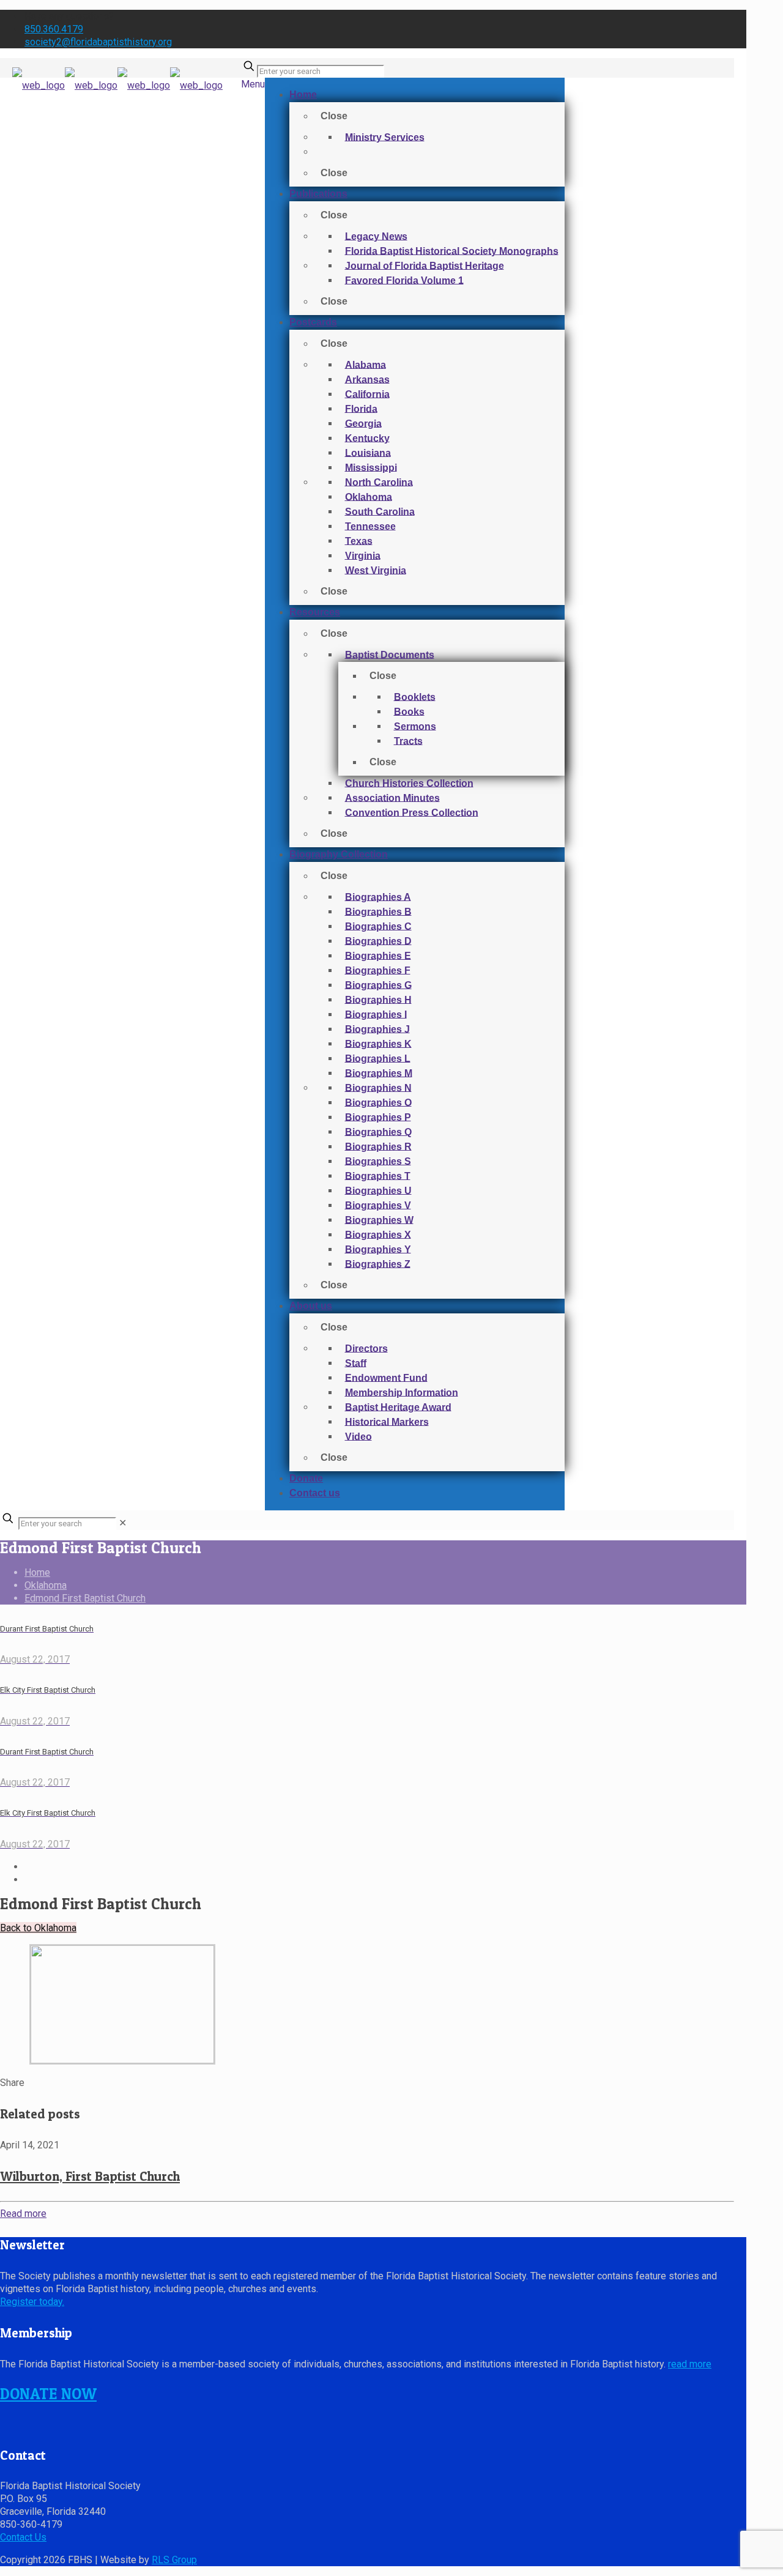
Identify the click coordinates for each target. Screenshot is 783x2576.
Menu (253, 84)
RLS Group (174, 2560)
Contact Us (23, 2537)
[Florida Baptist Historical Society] (117, 98)
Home (37, 1572)
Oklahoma (46, 1585)
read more (690, 2364)
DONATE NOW (48, 2394)
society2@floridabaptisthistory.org (98, 42)
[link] (123, 1523)
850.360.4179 (54, 29)
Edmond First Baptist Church (85, 1598)
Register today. (32, 2302)
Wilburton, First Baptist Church (90, 2176)
